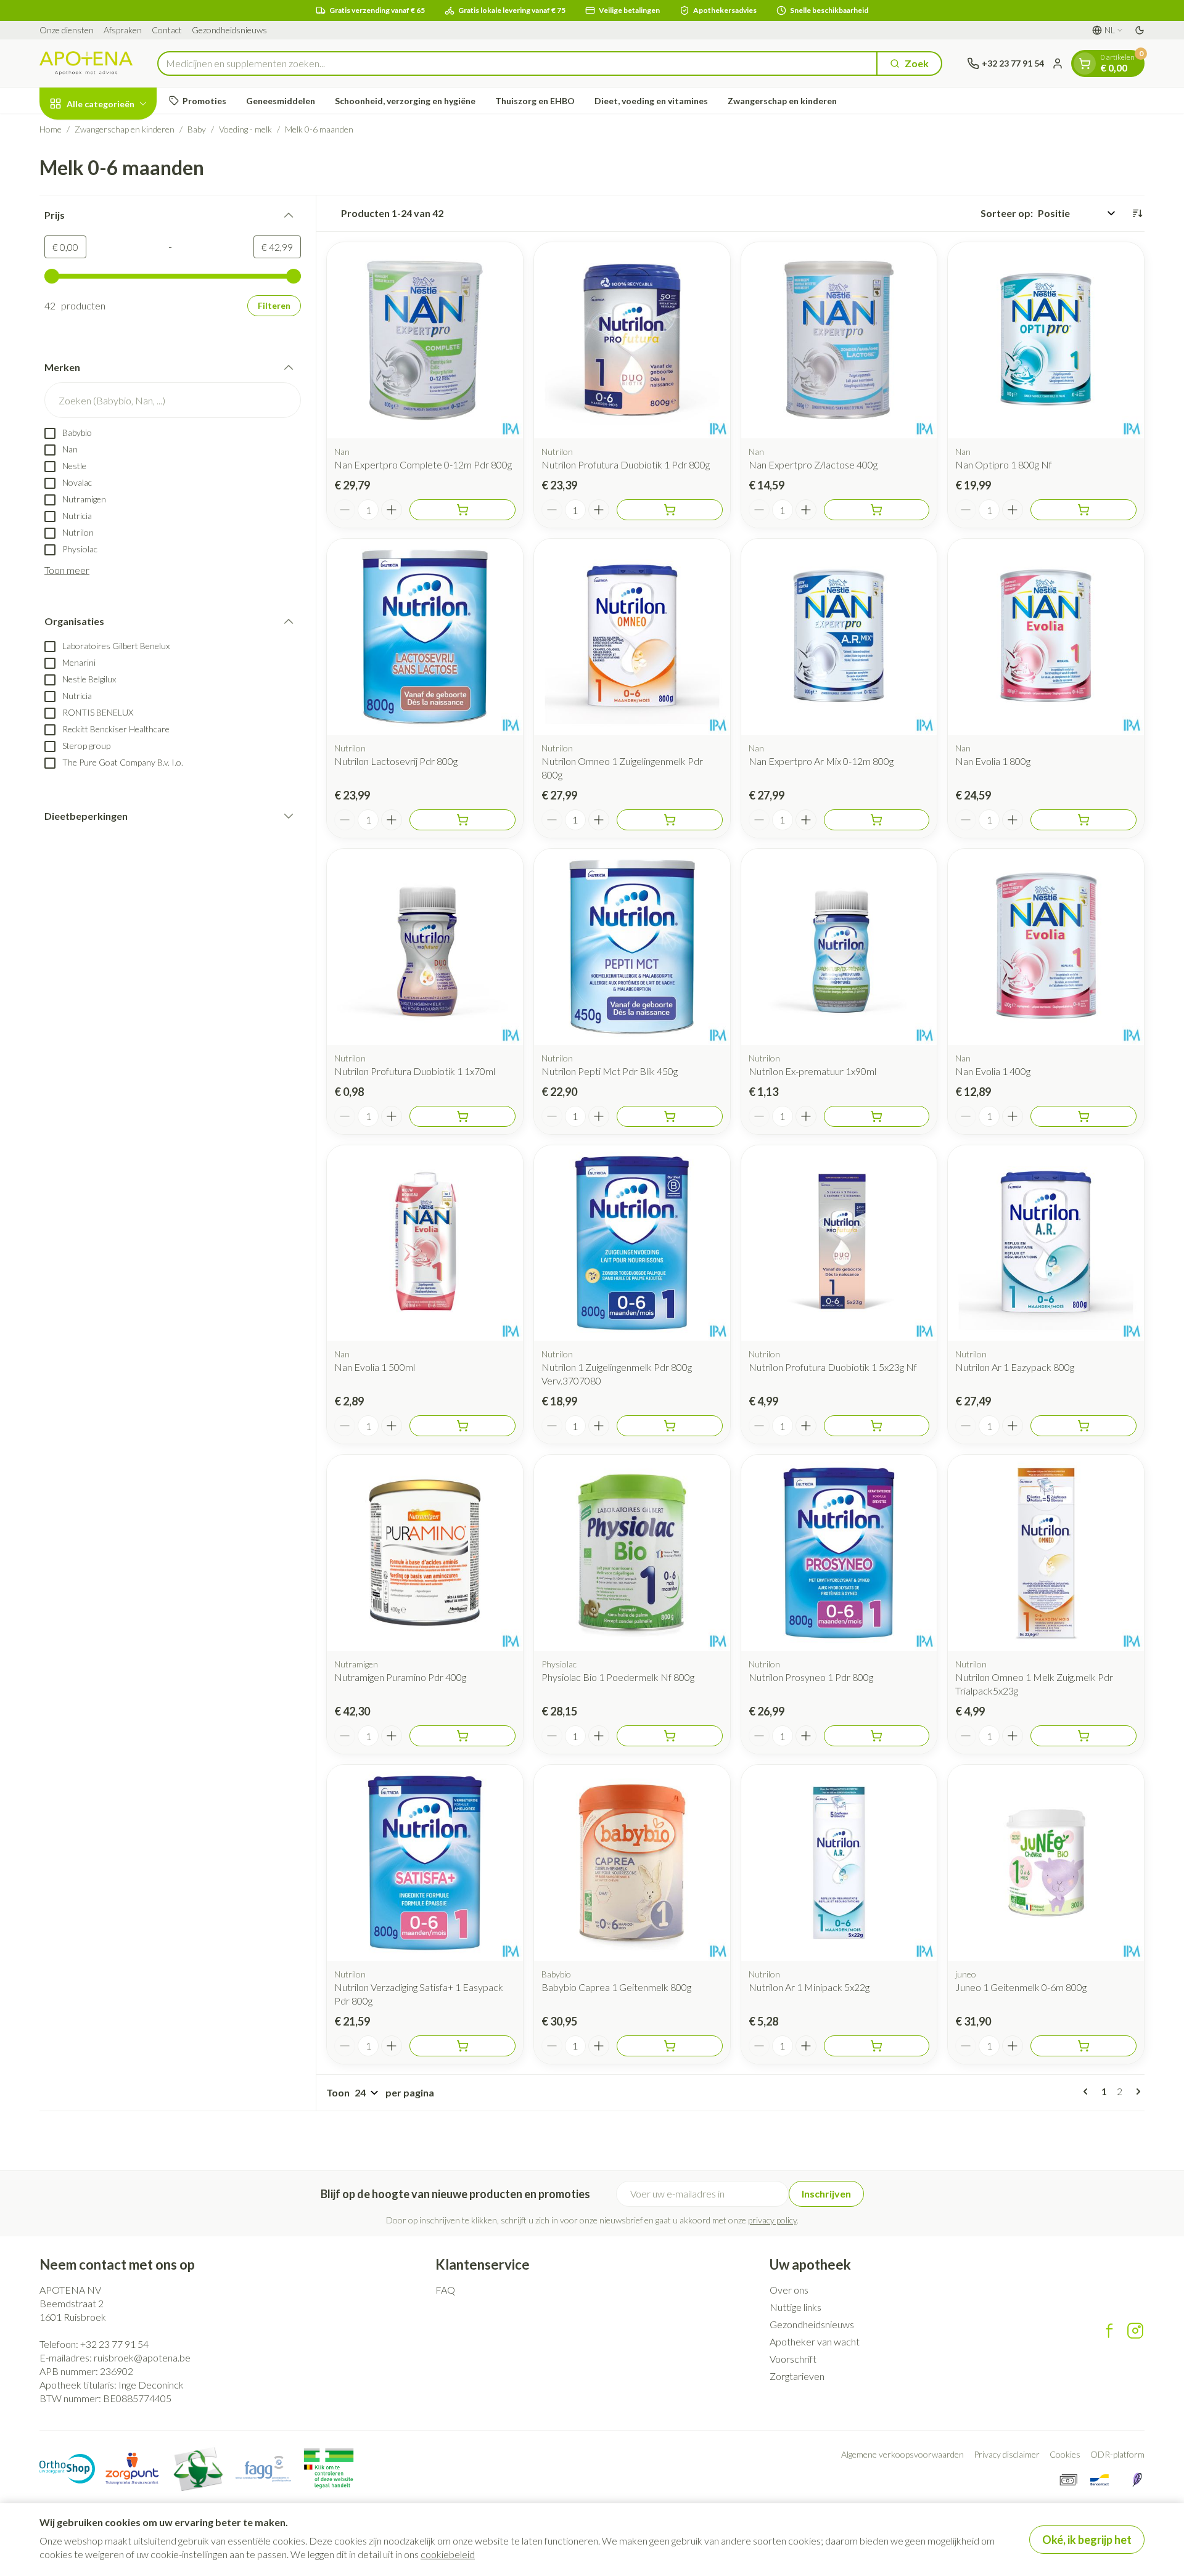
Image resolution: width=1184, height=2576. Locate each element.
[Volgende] (1136, 2091)
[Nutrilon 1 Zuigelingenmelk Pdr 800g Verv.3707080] (632, 1243)
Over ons (789, 2290)
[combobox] (517, 63)
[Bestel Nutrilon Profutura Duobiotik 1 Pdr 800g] (670, 510)
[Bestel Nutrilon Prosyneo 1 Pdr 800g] (877, 1736)
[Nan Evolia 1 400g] (1046, 947)
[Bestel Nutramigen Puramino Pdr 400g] (462, 1736)
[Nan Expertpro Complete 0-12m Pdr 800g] (425, 340)
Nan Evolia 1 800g (993, 761)
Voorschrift (793, 2359)
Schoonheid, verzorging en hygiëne (405, 101)
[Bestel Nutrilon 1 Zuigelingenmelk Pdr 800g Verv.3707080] (670, 1426)
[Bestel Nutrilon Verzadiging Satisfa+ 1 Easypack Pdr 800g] (462, 2046)
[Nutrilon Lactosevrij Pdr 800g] (425, 637)
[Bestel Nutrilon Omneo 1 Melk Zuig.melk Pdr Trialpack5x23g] (1083, 1736)
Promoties (204, 101)
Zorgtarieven (797, 2376)
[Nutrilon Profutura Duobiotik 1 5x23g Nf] (839, 1243)
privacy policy (772, 2220)
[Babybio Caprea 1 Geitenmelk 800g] (632, 1863)
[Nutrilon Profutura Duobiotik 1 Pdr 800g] (632, 340)
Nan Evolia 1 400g (993, 1071)
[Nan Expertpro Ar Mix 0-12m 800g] (839, 637)
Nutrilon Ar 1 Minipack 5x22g (809, 1987)
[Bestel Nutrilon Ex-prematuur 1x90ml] (877, 1116)
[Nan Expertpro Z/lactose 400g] (839, 340)
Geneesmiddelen (281, 101)
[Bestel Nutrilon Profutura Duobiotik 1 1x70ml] (462, 1116)
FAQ (445, 2290)
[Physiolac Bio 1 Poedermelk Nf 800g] (632, 1553)
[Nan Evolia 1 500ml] (425, 1243)
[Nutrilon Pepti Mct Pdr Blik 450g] (632, 947)
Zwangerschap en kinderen (782, 101)
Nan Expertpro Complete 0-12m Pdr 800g (423, 464)
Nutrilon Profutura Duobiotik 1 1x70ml (415, 1071)
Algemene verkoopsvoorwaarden (902, 2454)
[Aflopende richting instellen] (1137, 213)
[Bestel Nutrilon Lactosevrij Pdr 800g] (462, 820)
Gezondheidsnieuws (229, 30)
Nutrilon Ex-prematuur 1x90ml (812, 1071)
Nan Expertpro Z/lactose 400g (813, 464)
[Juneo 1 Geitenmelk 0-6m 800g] (1046, 1863)
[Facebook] (1109, 2331)
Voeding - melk (245, 129)
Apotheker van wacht (815, 2341)
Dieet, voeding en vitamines (651, 101)
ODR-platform (1117, 2454)
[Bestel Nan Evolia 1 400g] (1083, 1116)
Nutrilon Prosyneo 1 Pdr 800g (811, 1677)
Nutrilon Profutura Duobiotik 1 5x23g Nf (833, 1367)
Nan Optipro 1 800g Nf (1004, 464)
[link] (1088, 2091)
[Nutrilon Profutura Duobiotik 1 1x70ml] (425, 947)
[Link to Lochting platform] (1137, 2480)
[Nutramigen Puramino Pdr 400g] (425, 1553)
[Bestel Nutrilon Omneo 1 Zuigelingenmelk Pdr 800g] (670, 820)
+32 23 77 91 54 (114, 2344)
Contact (167, 30)
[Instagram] (1135, 2331)
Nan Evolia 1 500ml (375, 1367)
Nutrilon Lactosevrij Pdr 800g (396, 761)
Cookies (1065, 2454)
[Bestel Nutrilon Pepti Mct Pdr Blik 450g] (670, 1116)
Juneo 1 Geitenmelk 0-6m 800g (1021, 1987)
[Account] (1058, 63)
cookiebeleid (448, 2554)
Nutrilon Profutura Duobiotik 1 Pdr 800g (626, 464)
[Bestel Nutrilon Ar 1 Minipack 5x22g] (877, 2046)
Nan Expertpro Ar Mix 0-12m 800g (821, 761)
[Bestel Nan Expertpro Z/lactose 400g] (877, 510)
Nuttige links (795, 2307)
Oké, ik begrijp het (1087, 2540)
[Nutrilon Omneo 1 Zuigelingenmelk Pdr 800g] (632, 637)
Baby (197, 129)
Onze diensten (67, 30)
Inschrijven (826, 2194)
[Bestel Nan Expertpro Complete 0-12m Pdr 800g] (462, 510)
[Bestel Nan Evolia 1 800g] (1083, 820)
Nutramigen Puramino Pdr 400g (400, 1677)
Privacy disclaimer (1007, 2454)
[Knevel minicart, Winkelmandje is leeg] (1085, 63)
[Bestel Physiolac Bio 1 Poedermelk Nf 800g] (670, 1736)
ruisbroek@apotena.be (142, 2357)
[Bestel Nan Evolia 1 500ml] (462, 1426)
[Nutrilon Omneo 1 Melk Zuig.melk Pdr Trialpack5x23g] (1046, 1553)
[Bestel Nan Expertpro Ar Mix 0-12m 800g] (877, 820)
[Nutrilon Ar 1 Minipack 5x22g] (839, 1863)
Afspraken (123, 30)
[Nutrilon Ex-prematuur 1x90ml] (839, 947)
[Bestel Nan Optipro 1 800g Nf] (1083, 510)
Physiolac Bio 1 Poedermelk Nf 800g (618, 1677)
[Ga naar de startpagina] (86, 63)
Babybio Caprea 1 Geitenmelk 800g (616, 1987)
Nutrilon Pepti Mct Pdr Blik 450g (610, 1071)
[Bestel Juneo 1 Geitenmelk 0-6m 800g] (1083, 2046)
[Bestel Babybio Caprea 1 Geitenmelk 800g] (670, 2046)
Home (51, 129)
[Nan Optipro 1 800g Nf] (1046, 340)
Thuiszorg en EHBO (535, 101)
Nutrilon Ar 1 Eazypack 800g (1015, 1367)
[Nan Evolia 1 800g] (1046, 637)
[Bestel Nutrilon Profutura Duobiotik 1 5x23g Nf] (877, 1426)
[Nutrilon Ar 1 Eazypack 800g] (1046, 1243)
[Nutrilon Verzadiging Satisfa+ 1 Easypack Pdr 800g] (425, 1863)
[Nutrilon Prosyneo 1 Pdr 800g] (839, 1553)
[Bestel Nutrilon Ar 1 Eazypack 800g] (1083, 1426)
